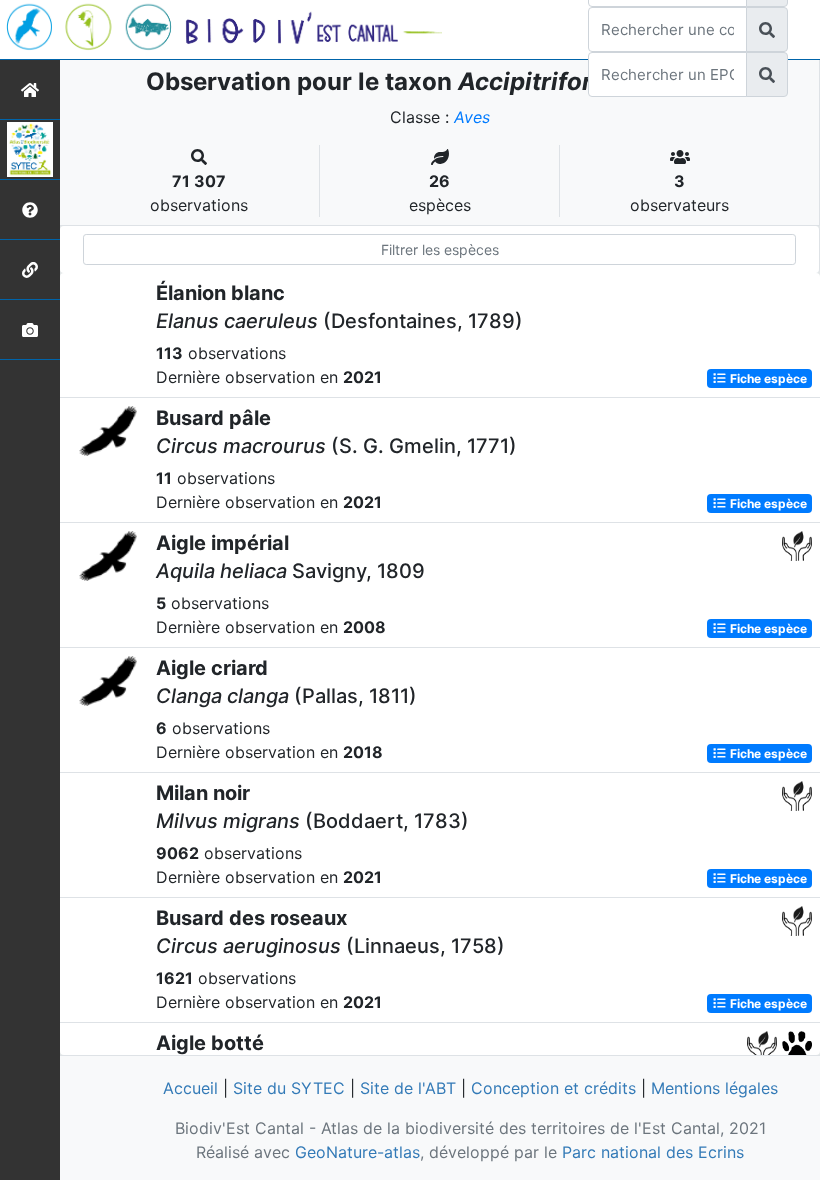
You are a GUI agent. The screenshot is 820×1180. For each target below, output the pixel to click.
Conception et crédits (553, 1088)
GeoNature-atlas (357, 1152)
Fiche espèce (767, 378)
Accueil (190, 1088)
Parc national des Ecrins (653, 1152)
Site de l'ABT (408, 1088)
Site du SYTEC (289, 1088)
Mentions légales (714, 1088)
